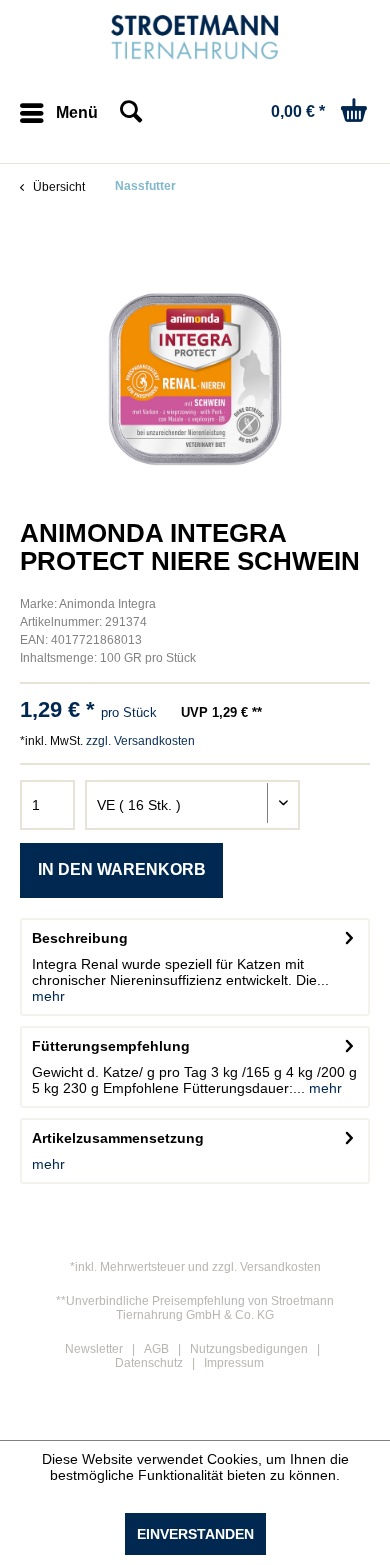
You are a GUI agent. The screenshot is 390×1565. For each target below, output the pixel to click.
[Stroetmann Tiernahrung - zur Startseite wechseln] (195, 37)
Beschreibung (80, 938)
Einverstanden (195, 1534)
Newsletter (94, 1349)
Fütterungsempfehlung (111, 1046)
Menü (77, 112)
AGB (156, 1349)
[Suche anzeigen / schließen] (130, 113)
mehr (48, 996)
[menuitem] (59, 113)
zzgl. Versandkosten (140, 741)
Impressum (234, 1363)
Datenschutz (149, 1363)
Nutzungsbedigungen (249, 1349)
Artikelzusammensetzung (118, 1138)
